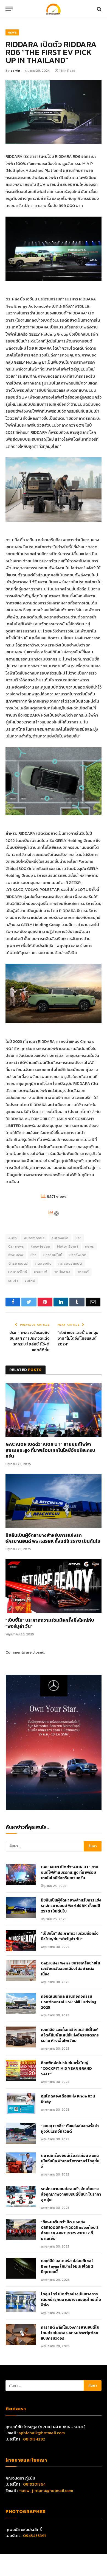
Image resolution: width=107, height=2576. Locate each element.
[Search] (99, 9)
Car (78, 1238)
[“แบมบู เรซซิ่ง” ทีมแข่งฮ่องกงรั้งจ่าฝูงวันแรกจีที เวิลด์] (21, 2133)
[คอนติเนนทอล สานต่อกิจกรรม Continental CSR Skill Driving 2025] (21, 2004)
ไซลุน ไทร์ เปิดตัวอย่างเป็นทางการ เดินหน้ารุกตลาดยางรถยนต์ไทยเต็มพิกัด (71, 2300)
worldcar (16, 1255)
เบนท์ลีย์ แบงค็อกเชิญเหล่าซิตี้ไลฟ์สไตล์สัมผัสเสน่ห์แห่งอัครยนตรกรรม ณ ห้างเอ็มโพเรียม (70, 2035)
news (90, 1246)
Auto (13, 1238)
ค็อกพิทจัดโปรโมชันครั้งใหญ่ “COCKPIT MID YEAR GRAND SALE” (66, 2069)
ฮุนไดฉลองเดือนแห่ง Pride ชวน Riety (68, 2099)
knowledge (40, 1246)
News (12, 32)
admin (15, 71)
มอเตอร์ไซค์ (18, 1272)
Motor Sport (68, 1246)
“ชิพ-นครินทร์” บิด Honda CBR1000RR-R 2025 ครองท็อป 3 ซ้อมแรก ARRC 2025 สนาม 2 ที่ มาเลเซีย (70, 2230)
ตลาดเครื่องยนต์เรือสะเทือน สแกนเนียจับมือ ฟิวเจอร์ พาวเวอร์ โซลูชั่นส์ (70, 2161)
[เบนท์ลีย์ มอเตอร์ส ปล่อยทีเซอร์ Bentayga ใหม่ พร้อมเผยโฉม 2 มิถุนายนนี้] (21, 2268)
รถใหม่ (30, 1280)
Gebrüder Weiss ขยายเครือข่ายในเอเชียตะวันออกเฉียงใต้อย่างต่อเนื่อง (71, 1969)
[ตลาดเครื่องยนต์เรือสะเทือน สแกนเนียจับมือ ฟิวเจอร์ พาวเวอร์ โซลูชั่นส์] (21, 2163)
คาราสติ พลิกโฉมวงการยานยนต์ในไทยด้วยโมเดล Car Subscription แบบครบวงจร (70, 2333)
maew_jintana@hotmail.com (46, 2490)
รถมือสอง (62, 1272)
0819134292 (34, 2439)
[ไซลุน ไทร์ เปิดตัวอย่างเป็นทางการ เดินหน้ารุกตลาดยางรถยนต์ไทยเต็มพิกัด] (21, 2301)
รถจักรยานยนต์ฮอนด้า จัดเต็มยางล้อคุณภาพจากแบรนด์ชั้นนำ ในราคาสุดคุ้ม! (71, 2194)
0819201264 (34, 2484)
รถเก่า (13, 1280)
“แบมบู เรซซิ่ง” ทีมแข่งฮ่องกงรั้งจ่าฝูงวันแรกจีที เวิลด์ (70, 2129)
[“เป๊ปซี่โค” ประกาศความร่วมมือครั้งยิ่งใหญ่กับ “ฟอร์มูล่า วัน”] (54, 1586)
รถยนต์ (83, 1272)
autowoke (60, 1238)
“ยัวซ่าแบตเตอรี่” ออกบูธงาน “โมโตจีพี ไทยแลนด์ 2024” (78, 1338)
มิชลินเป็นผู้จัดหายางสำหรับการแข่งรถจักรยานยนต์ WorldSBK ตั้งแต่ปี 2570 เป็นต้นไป (53, 1538)
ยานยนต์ (41, 1272)
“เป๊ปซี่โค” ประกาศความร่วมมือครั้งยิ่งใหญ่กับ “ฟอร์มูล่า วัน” (50, 1623)
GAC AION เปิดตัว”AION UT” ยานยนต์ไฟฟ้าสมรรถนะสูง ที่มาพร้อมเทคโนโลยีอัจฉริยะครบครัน (50, 1450)
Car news (16, 1246)
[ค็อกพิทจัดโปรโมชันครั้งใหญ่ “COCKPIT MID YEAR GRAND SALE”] (21, 2070)
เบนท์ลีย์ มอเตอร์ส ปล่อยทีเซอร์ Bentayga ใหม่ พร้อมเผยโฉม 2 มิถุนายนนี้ (67, 2267)
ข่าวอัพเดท (78, 1255)
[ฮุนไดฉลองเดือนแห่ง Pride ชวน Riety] (21, 2104)
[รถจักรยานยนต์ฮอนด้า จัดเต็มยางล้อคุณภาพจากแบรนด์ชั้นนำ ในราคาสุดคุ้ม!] (21, 2196)
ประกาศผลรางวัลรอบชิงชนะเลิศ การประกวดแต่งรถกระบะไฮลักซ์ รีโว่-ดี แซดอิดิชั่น (29, 1341)
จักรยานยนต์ (18, 1263)
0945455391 (34, 2535)
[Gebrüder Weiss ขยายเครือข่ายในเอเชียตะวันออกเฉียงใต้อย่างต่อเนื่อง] (21, 1970)
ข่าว (33, 1255)
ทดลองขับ (44, 1263)
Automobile (34, 1238)
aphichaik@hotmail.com (42, 2433)
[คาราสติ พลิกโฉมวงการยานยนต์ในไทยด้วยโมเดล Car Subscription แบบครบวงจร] (21, 2335)
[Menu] (9, 9)
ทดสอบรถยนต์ (70, 1263)
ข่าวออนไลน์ (53, 1255)
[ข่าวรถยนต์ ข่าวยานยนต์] (54, 9)
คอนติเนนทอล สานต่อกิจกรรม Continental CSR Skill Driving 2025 (69, 2002)
